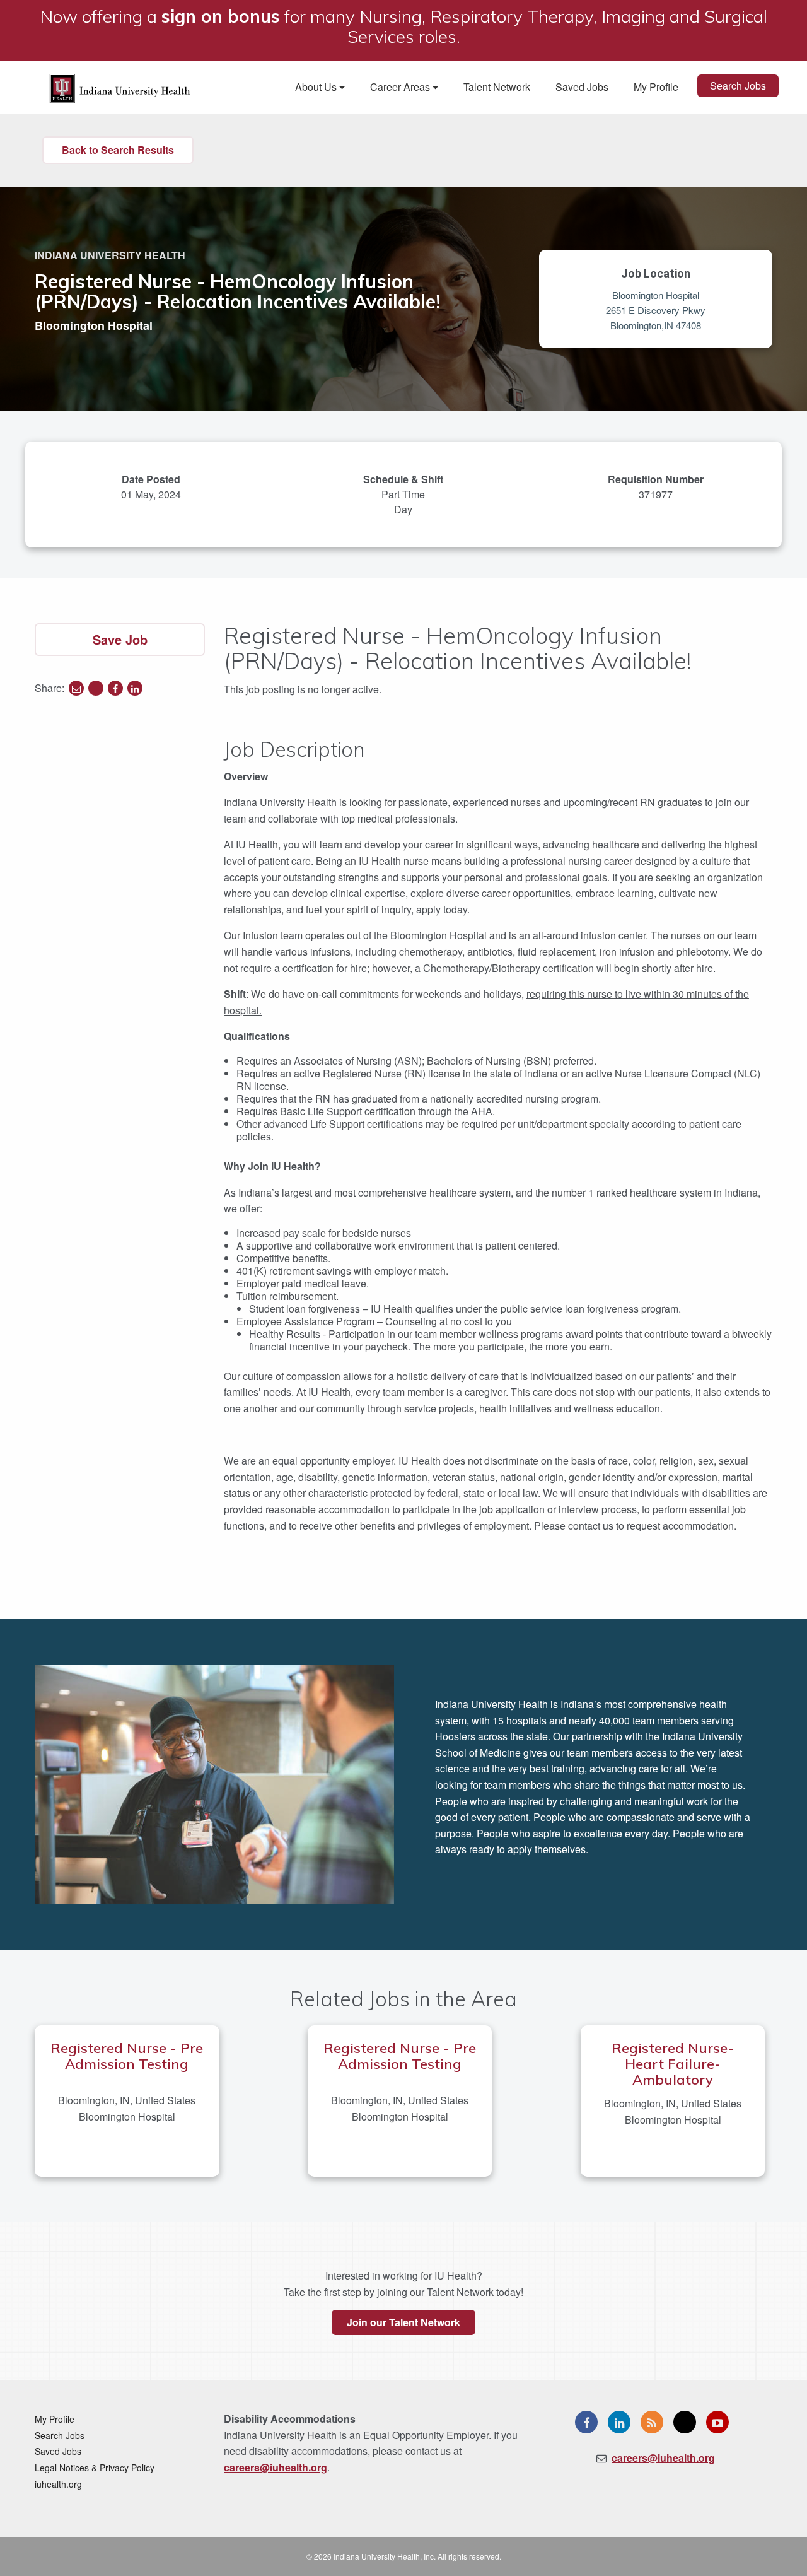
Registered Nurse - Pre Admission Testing (127, 2056)
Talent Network (497, 87)
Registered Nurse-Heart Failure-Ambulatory (673, 2064)
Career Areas (401, 87)
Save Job (120, 639)
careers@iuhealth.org (276, 2467)
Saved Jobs (582, 87)
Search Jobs (738, 85)
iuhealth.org (58, 2484)
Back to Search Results (118, 150)
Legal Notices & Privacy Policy (95, 2468)
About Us (317, 87)
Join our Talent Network (403, 2322)
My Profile (656, 87)
